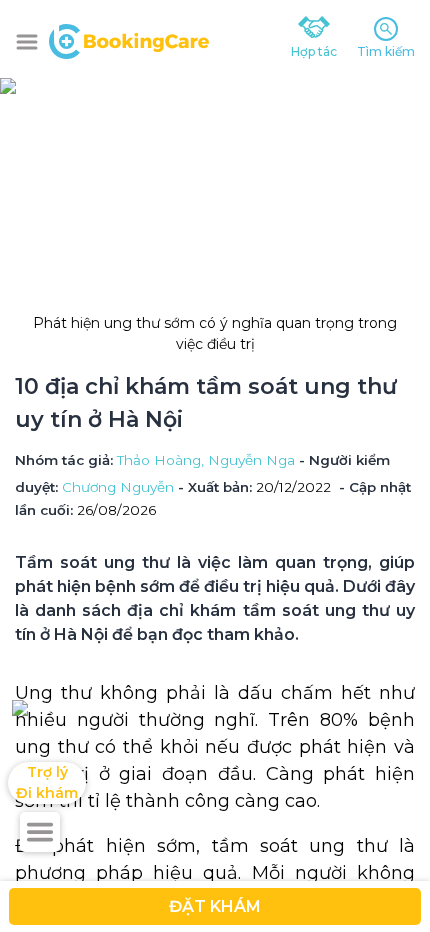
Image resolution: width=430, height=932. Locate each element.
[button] (27, 42)
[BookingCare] (129, 39)
